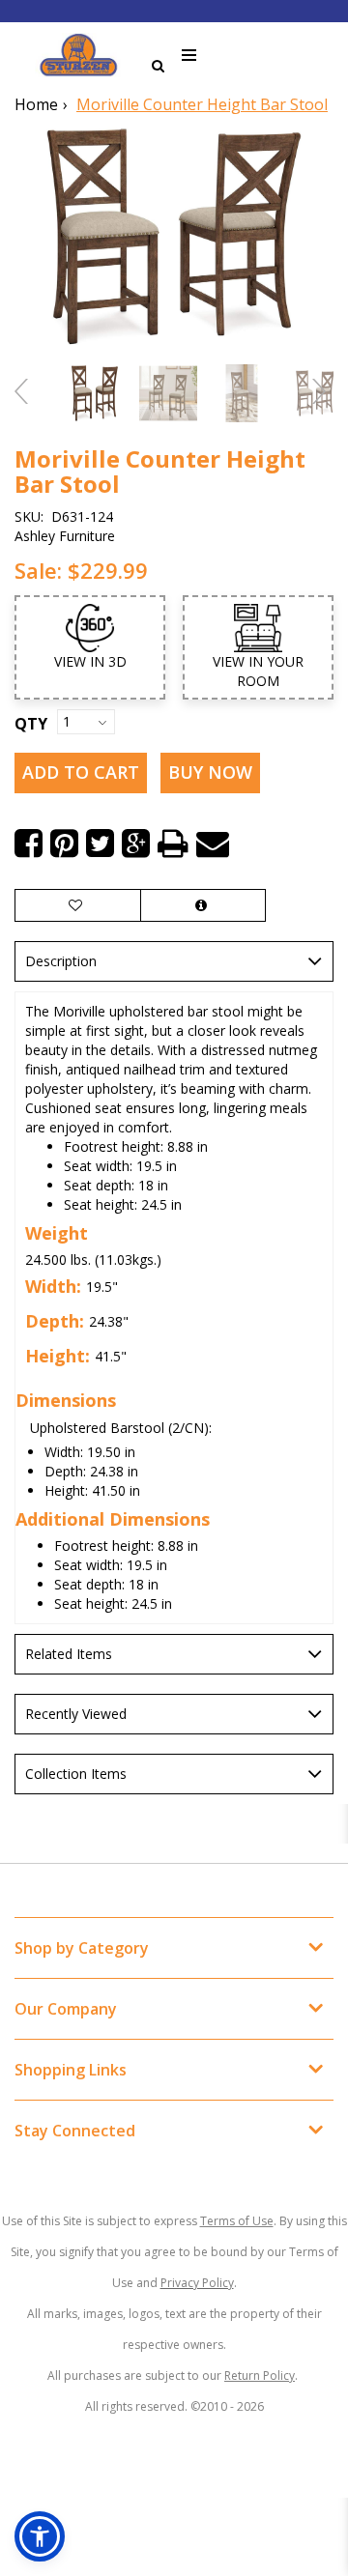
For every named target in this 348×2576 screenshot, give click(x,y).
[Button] (190, 56)
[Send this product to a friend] (213, 844)
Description (61, 961)
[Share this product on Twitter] (100, 844)
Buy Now (210, 772)
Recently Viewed (76, 1714)
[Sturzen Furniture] (78, 55)
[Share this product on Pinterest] (64, 844)
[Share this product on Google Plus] (136, 844)
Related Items (69, 1654)
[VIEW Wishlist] (78, 905)
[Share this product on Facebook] (29, 844)
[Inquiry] (203, 905)
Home (36, 104)
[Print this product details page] (173, 844)
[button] (40, 2536)
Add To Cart (81, 772)
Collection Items (76, 1774)
